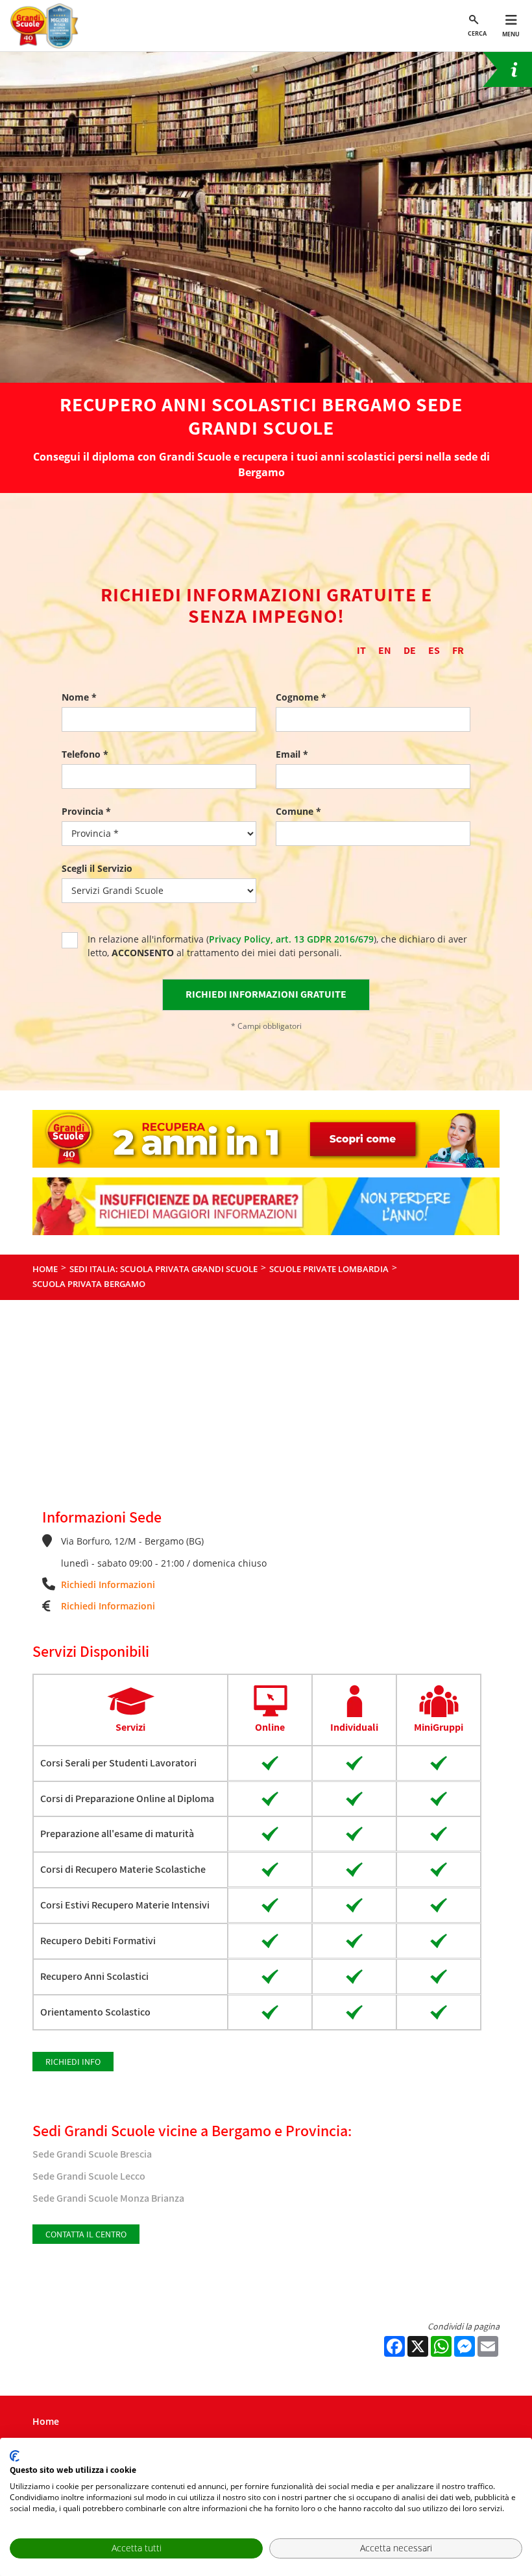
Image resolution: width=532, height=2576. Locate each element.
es (434, 650)
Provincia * (86, 811)
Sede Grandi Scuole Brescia (92, 2154)
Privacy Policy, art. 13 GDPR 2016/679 (291, 939)
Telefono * (85, 754)
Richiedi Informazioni (108, 1584)
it (361, 650)
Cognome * (301, 697)
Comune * (298, 811)
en (385, 650)
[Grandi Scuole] (47, 26)
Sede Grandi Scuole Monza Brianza (108, 2198)
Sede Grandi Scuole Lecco (89, 2176)
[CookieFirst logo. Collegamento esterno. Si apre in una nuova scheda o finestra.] (15, 2456)
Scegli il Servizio (97, 868)
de (410, 650)
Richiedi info (73, 2062)
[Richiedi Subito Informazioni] (507, 69)
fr (458, 650)
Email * (292, 754)
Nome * (79, 697)
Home (46, 2421)
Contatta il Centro (86, 2234)
